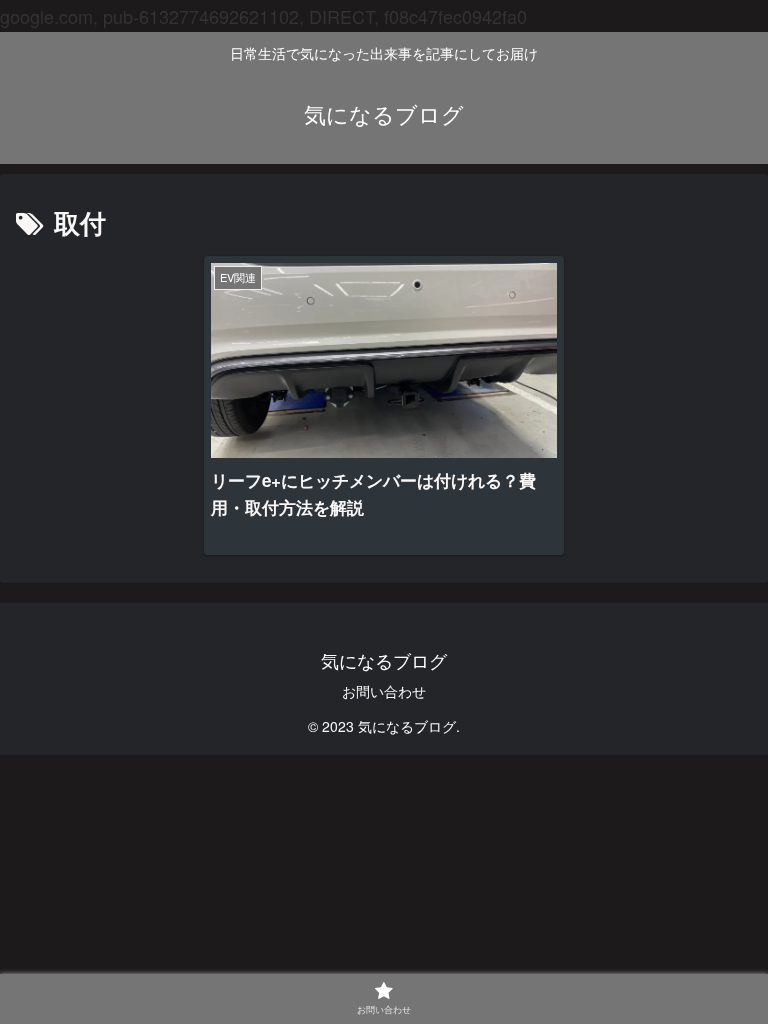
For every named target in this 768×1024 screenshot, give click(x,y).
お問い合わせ (384, 691)
